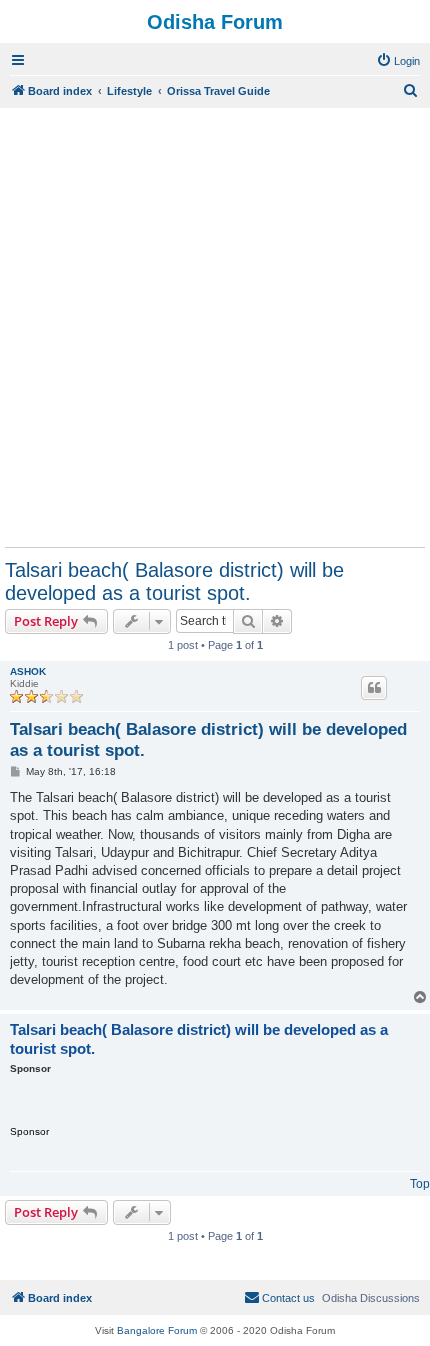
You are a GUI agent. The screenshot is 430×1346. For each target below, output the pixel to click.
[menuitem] (398, 61)
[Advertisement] (215, 327)
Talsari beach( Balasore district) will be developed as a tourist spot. (174, 581)
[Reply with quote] (374, 688)
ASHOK (28, 671)
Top (420, 1184)
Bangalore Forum (157, 1330)
